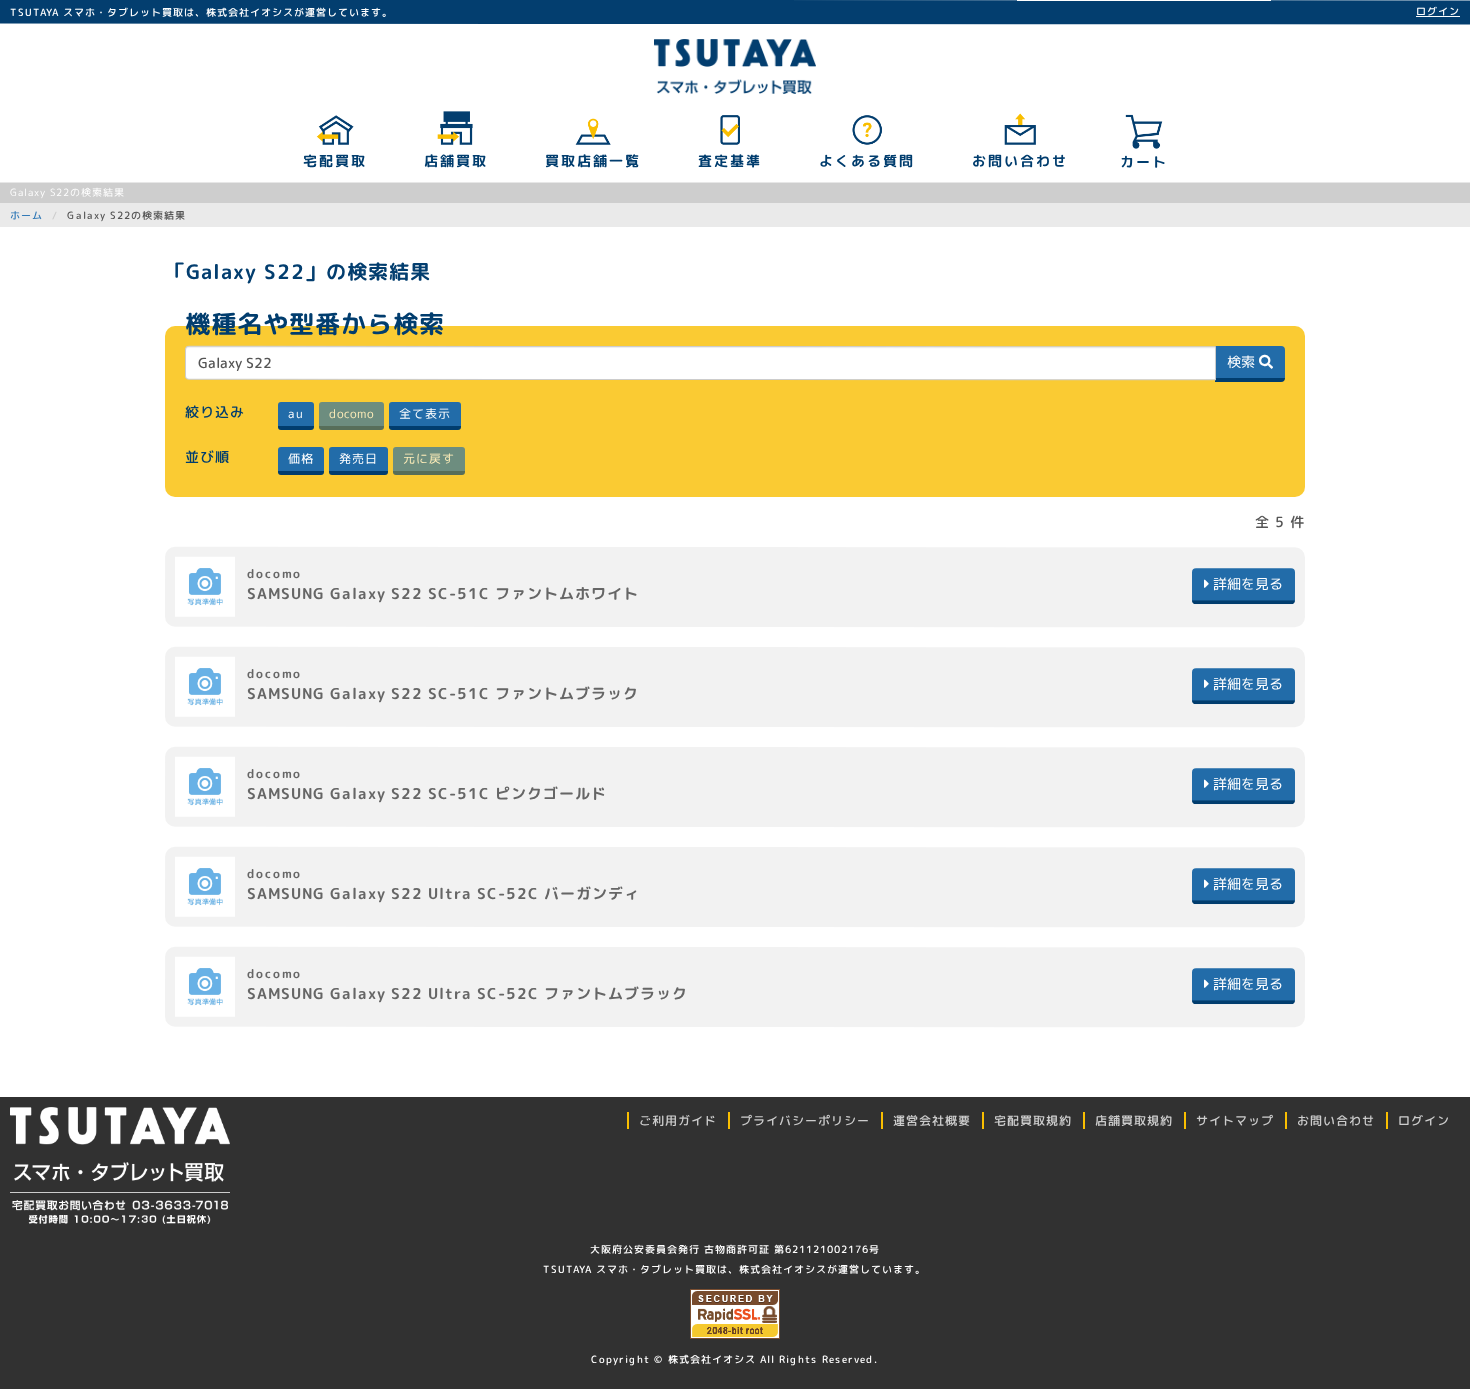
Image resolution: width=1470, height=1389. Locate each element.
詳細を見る (1246, 583)
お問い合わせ (1019, 160)
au (295, 413)
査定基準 (729, 160)
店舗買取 (455, 160)
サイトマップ (1235, 1120)
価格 (300, 458)
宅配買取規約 (1033, 1120)
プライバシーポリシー (805, 1120)
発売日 (357, 458)
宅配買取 (334, 160)
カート (1144, 161)
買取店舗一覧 (592, 160)
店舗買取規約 (1134, 1120)
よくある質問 (866, 160)
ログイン (1438, 11)
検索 (1243, 361)
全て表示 (424, 413)
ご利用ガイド (678, 1120)
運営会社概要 (932, 1120)
